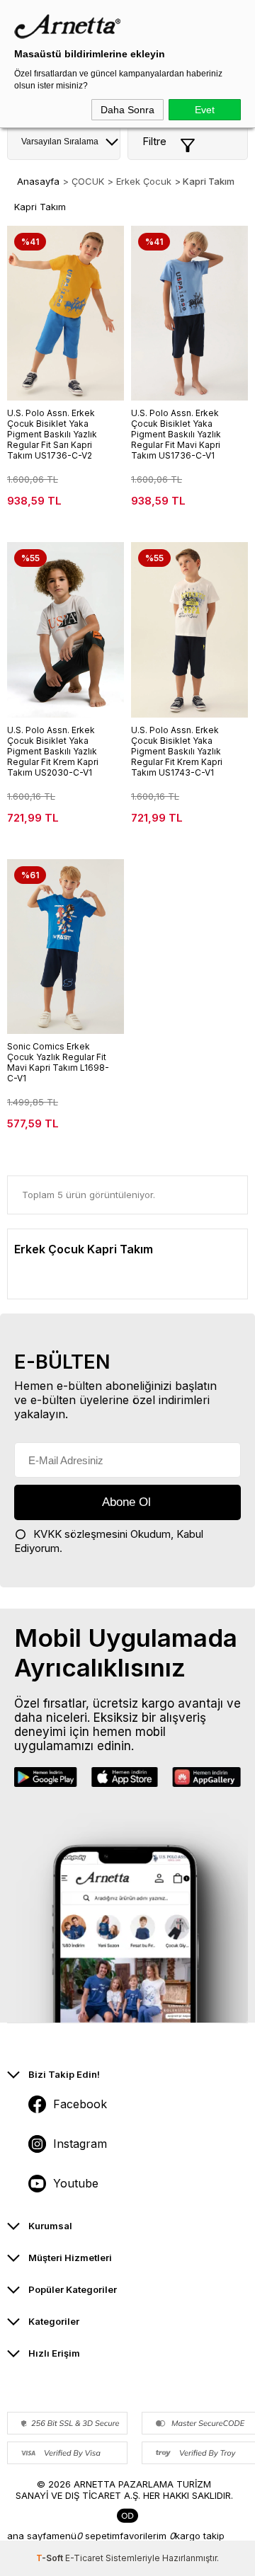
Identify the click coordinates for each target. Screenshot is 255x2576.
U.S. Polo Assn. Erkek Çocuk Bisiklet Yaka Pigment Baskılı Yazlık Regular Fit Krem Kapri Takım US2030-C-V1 (53, 751)
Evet (205, 110)
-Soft (51, 2558)
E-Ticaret (84, 2558)
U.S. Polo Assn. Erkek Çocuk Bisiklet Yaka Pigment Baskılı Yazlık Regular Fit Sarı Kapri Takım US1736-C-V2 (52, 434)
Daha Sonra (127, 110)
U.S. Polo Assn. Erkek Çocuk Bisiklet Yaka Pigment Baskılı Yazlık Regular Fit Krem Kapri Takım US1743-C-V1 (177, 751)
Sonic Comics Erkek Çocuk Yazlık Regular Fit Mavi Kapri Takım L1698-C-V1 (58, 1062)
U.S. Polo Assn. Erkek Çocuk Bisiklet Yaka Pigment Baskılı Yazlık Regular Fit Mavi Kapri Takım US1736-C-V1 (176, 434)
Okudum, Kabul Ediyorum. (109, 1541)
